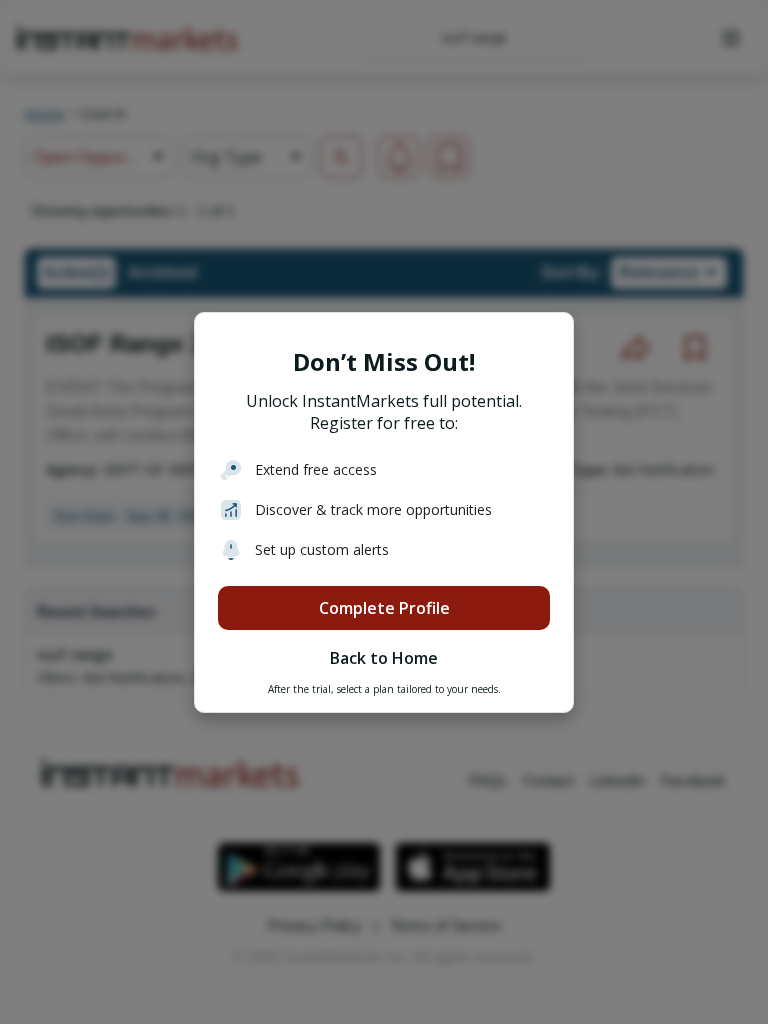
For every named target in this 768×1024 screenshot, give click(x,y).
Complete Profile (384, 608)
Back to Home (384, 658)
